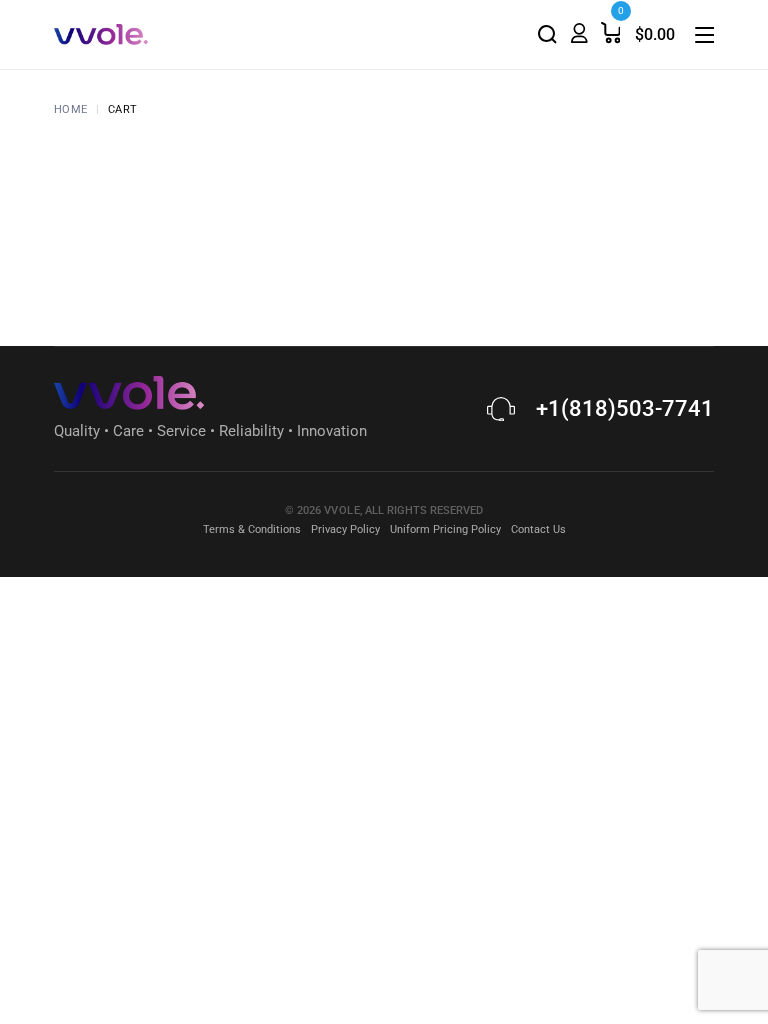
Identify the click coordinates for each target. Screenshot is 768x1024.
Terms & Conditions (252, 529)
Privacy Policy (345, 529)
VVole (342, 510)
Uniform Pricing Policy (445, 529)
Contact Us (538, 529)
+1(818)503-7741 (625, 408)
